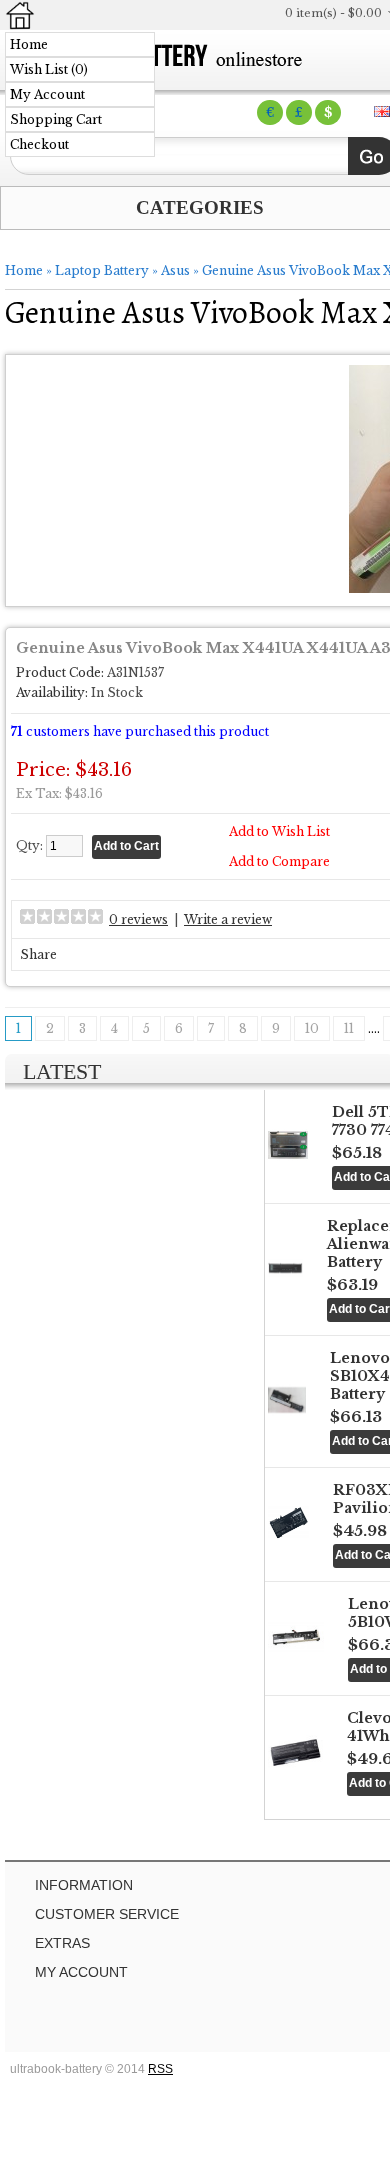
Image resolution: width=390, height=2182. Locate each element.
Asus (175, 270)
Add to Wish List (279, 831)
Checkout (39, 144)
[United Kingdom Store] (382, 111)
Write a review (228, 919)
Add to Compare (279, 861)
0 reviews (138, 919)
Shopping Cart (56, 119)
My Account (47, 94)
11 (349, 1028)
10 (312, 1028)
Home (29, 44)
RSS (160, 2069)
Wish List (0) (49, 69)
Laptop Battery (102, 270)
